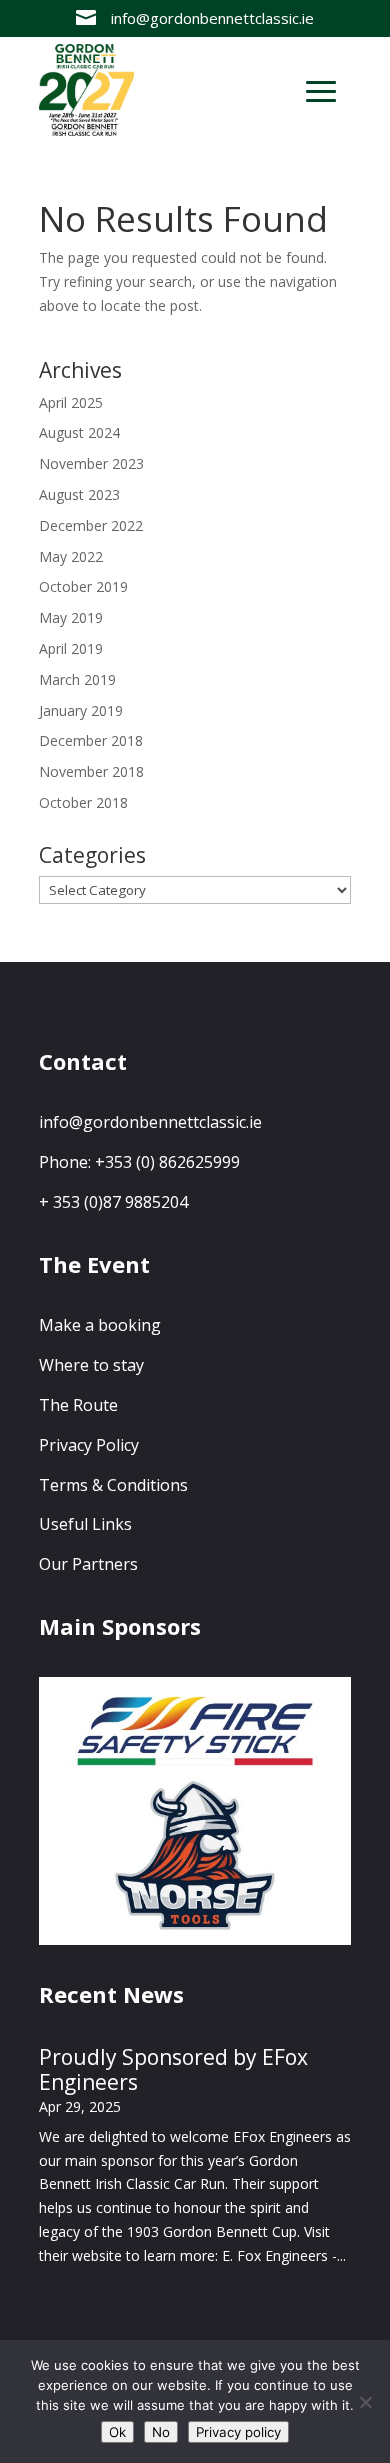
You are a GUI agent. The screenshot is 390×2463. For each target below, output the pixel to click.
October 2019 (83, 586)
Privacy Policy (89, 1445)
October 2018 (83, 802)
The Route (78, 1405)
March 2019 (77, 679)
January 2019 (81, 710)
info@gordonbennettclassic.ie (150, 1122)
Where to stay (91, 1365)
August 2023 (79, 494)
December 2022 (91, 525)
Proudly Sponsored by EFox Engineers (173, 2069)
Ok (117, 2432)
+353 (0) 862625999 (167, 1162)
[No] (365, 2402)
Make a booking (100, 1325)
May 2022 (71, 556)
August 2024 (79, 432)
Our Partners (88, 1564)
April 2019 (71, 648)
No (161, 2432)
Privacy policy (238, 2432)
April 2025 (71, 402)
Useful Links (85, 1524)
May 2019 (71, 617)
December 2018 (91, 740)
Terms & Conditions (113, 1485)
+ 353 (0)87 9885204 (113, 1202)
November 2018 (91, 771)
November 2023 (91, 463)
